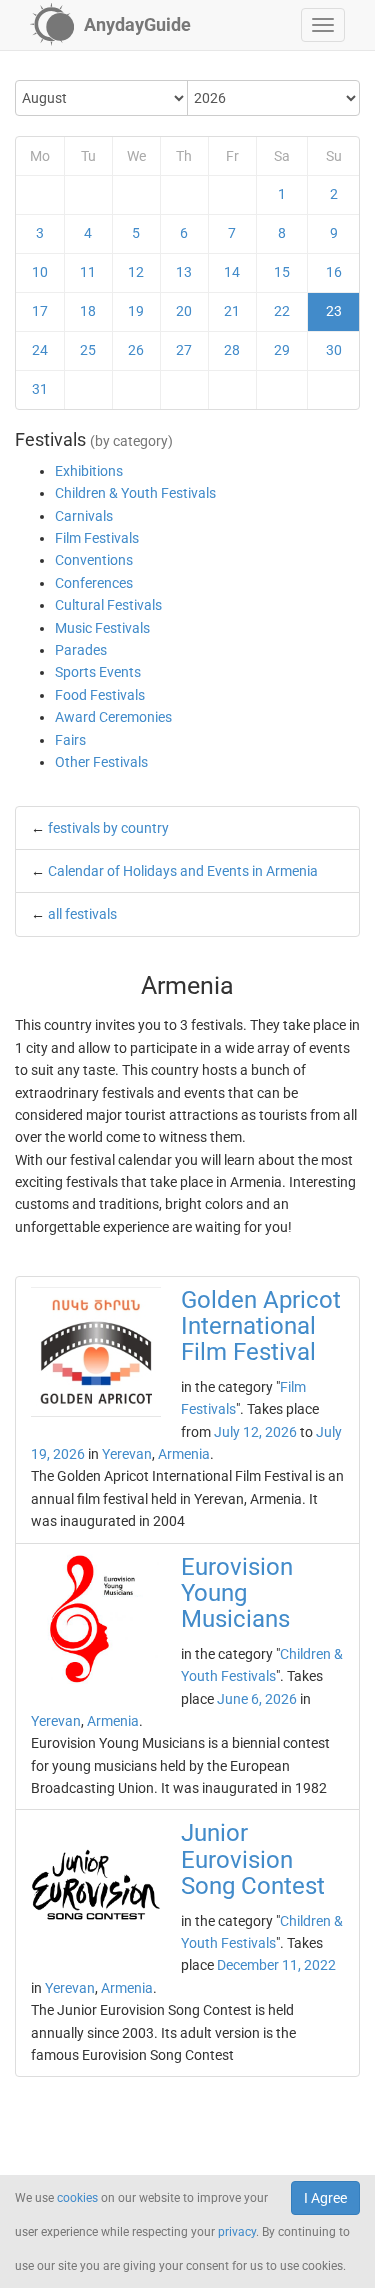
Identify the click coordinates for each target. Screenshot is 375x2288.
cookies (77, 2198)
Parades (81, 650)
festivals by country (108, 828)
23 (334, 311)
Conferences (94, 583)
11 (88, 272)
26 (136, 350)
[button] (323, 25)
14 (232, 272)
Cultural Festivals (108, 605)
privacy (237, 2232)
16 (334, 272)
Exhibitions (89, 471)
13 (184, 272)
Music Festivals (102, 628)
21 (232, 311)
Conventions (94, 560)
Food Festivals (100, 695)
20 (184, 311)
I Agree (325, 2198)
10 (40, 272)
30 (334, 350)
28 (232, 350)
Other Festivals (101, 762)
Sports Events (98, 672)
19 (136, 311)
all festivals (82, 914)
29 (282, 350)
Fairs (70, 740)
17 (40, 311)
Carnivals (84, 516)
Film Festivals (97, 538)
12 (136, 272)
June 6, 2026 (257, 1699)
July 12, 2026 (255, 1432)
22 (282, 311)
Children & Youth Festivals (135, 493)
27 (184, 350)
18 (88, 311)
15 (282, 272)
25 (88, 350)
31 (40, 389)
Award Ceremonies (113, 717)
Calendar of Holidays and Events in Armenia (183, 871)
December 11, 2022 (276, 1965)
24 (40, 350)
